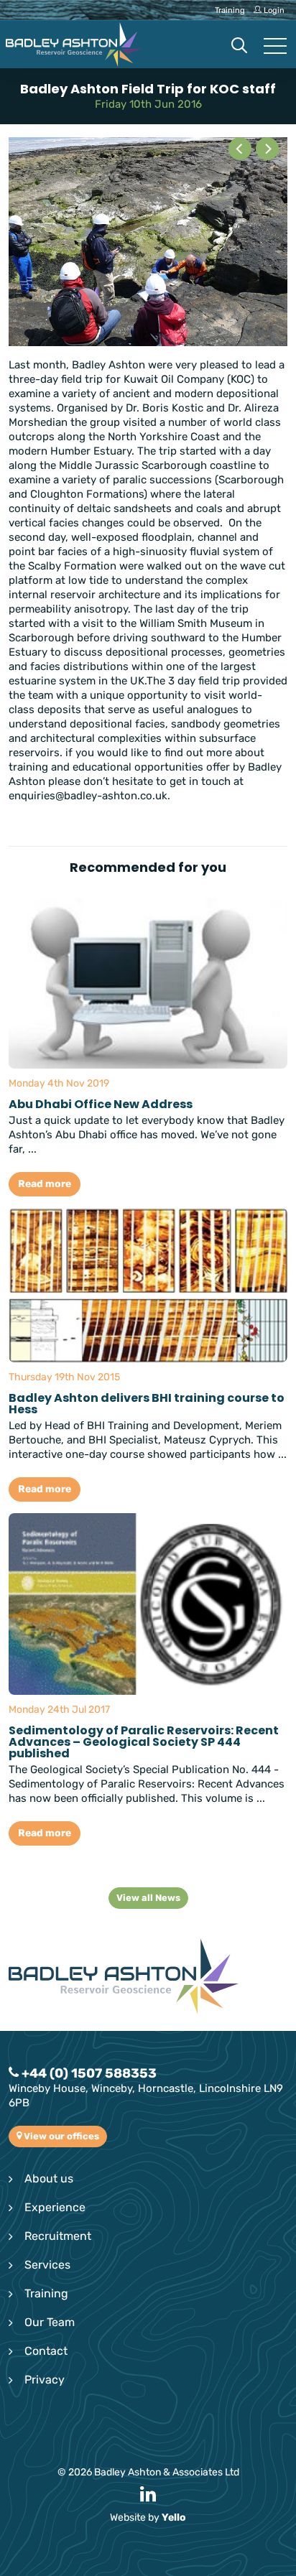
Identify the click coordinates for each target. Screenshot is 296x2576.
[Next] (267, 149)
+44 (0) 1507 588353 (88, 2073)
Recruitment (58, 2236)
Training (46, 2293)
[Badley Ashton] (74, 45)
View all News (148, 1898)
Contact (46, 2351)
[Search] (239, 47)
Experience (55, 2207)
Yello (174, 2517)
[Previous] (240, 149)
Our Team (50, 2322)
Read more (45, 1184)
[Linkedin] (148, 2495)
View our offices (60, 2136)
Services (47, 2265)
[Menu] (275, 47)
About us (49, 2179)
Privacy (45, 2380)
